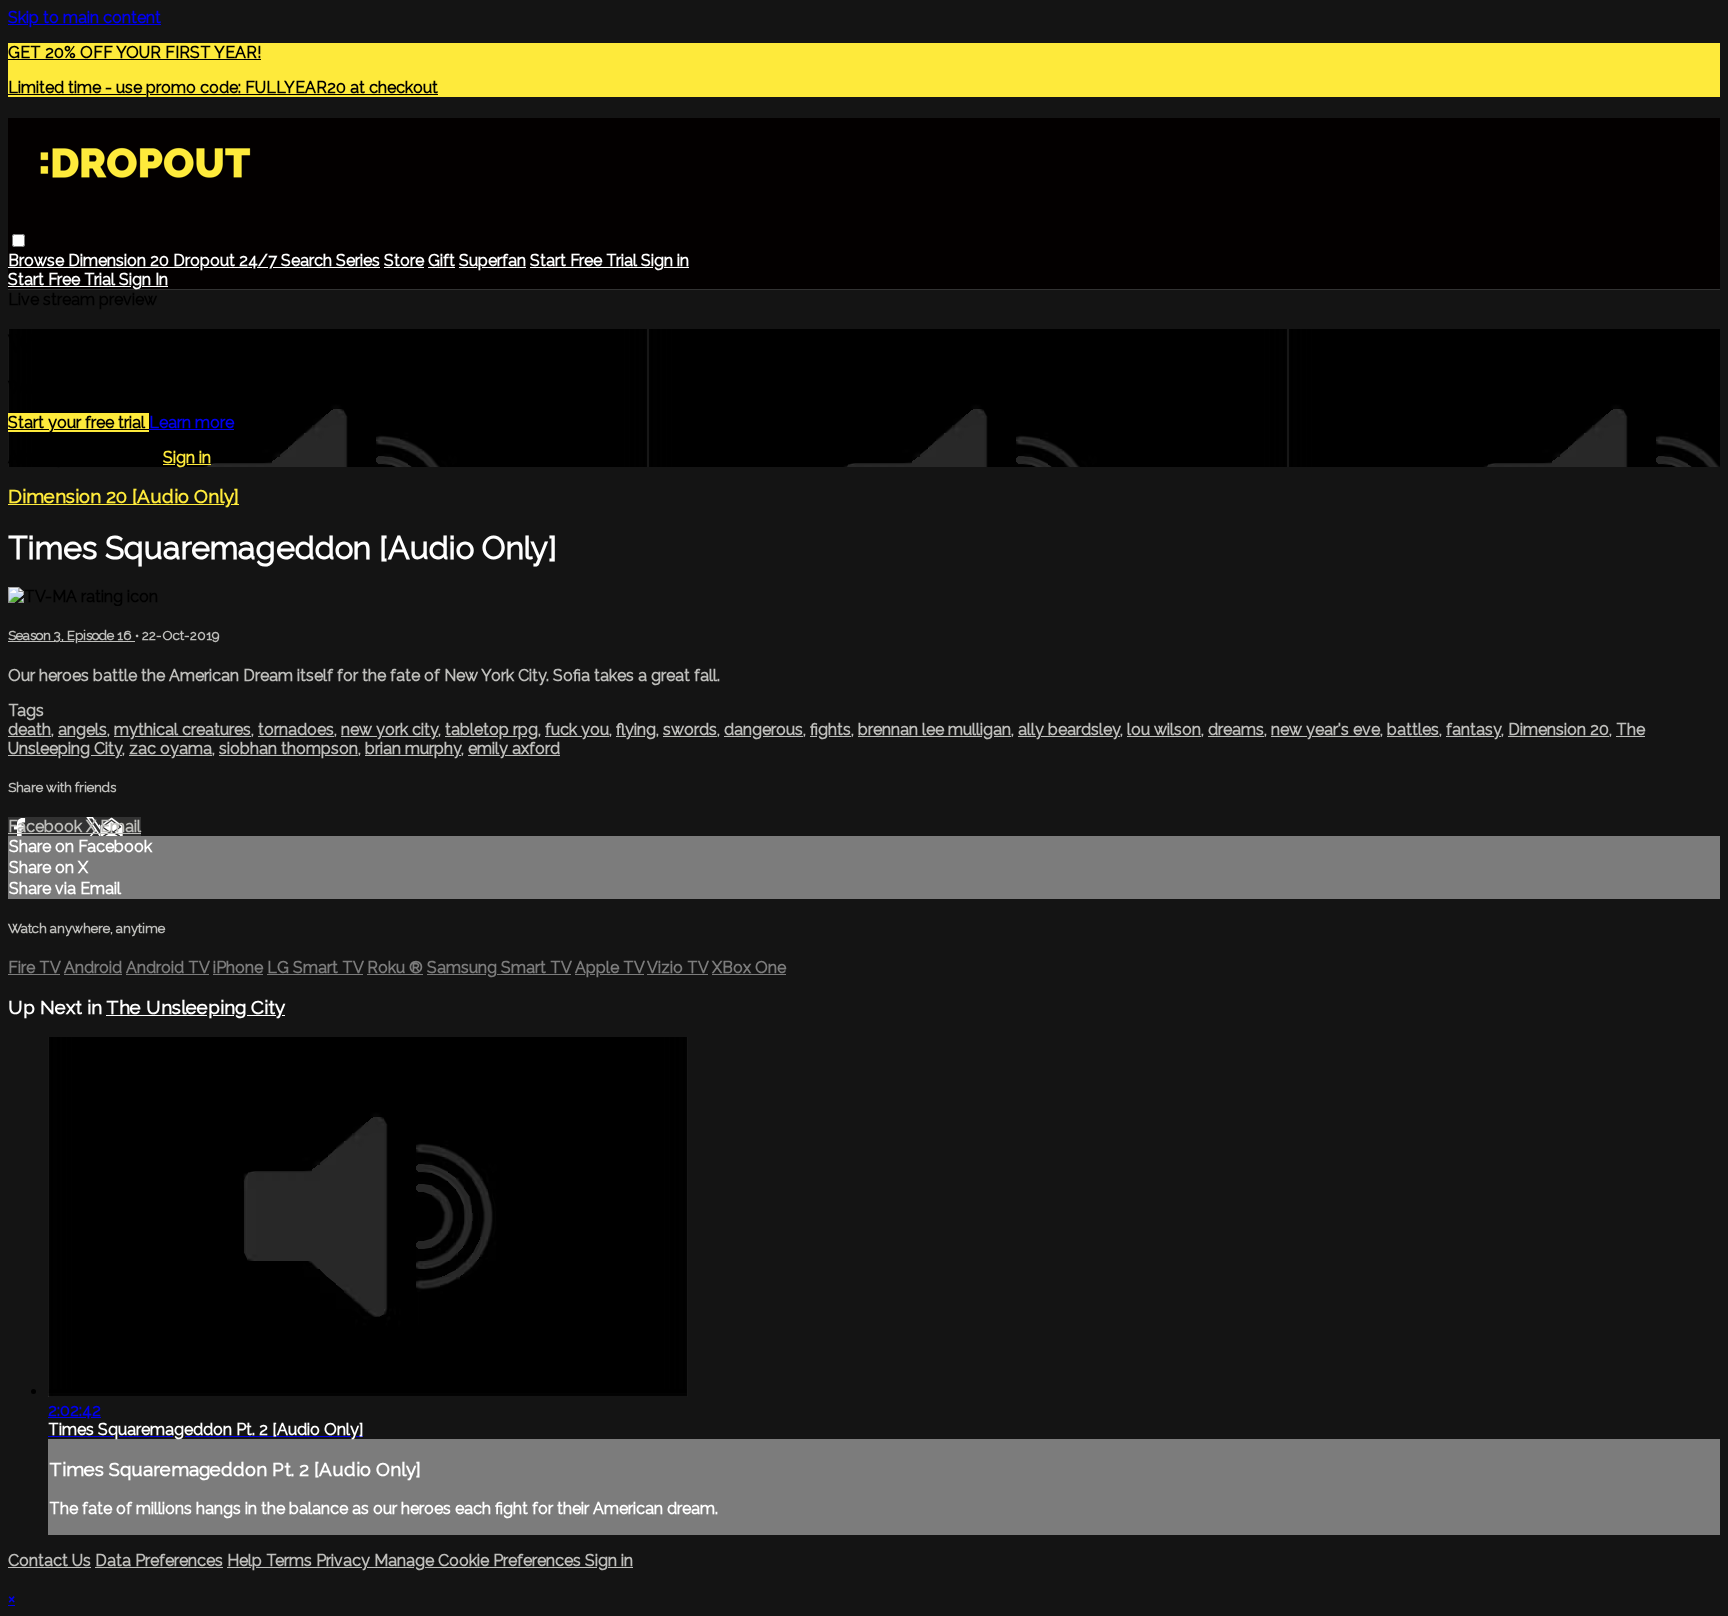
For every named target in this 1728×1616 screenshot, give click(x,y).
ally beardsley (1069, 729)
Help (246, 1560)
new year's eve (1325, 729)
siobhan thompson (288, 748)
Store (404, 260)
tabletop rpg (491, 729)
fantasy (1473, 729)
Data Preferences (159, 1560)
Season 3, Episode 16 (71, 635)
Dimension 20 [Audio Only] (123, 496)
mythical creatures (182, 729)
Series (358, 260)
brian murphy (413, 748)
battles (1413, 729)
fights (830, 729)
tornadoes (296, 729)
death (29, 729)
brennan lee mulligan (934, 729)
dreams (1236, 729)
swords (690, 729)
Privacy (345, 1560)
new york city (389, 729)
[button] (18, 240)
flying (636, 729)
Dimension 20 (120, 260)
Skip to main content (84, 17)
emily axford (514, 748)
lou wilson (1164, 729)
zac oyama (170, 748)
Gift (441, 260)
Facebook (47, 826)
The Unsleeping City (195, 1007)
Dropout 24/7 (227, 260)
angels (82, 729)
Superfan (492, 260)
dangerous (763, 729)
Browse (38, 260)
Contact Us (49, 1560)
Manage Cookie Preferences (479, 1560)
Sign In (143, 279)
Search (308, 260)
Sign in (665, 260)
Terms (291, 1560)
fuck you (577, 729)
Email (120, 826)
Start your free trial (78, 422)
